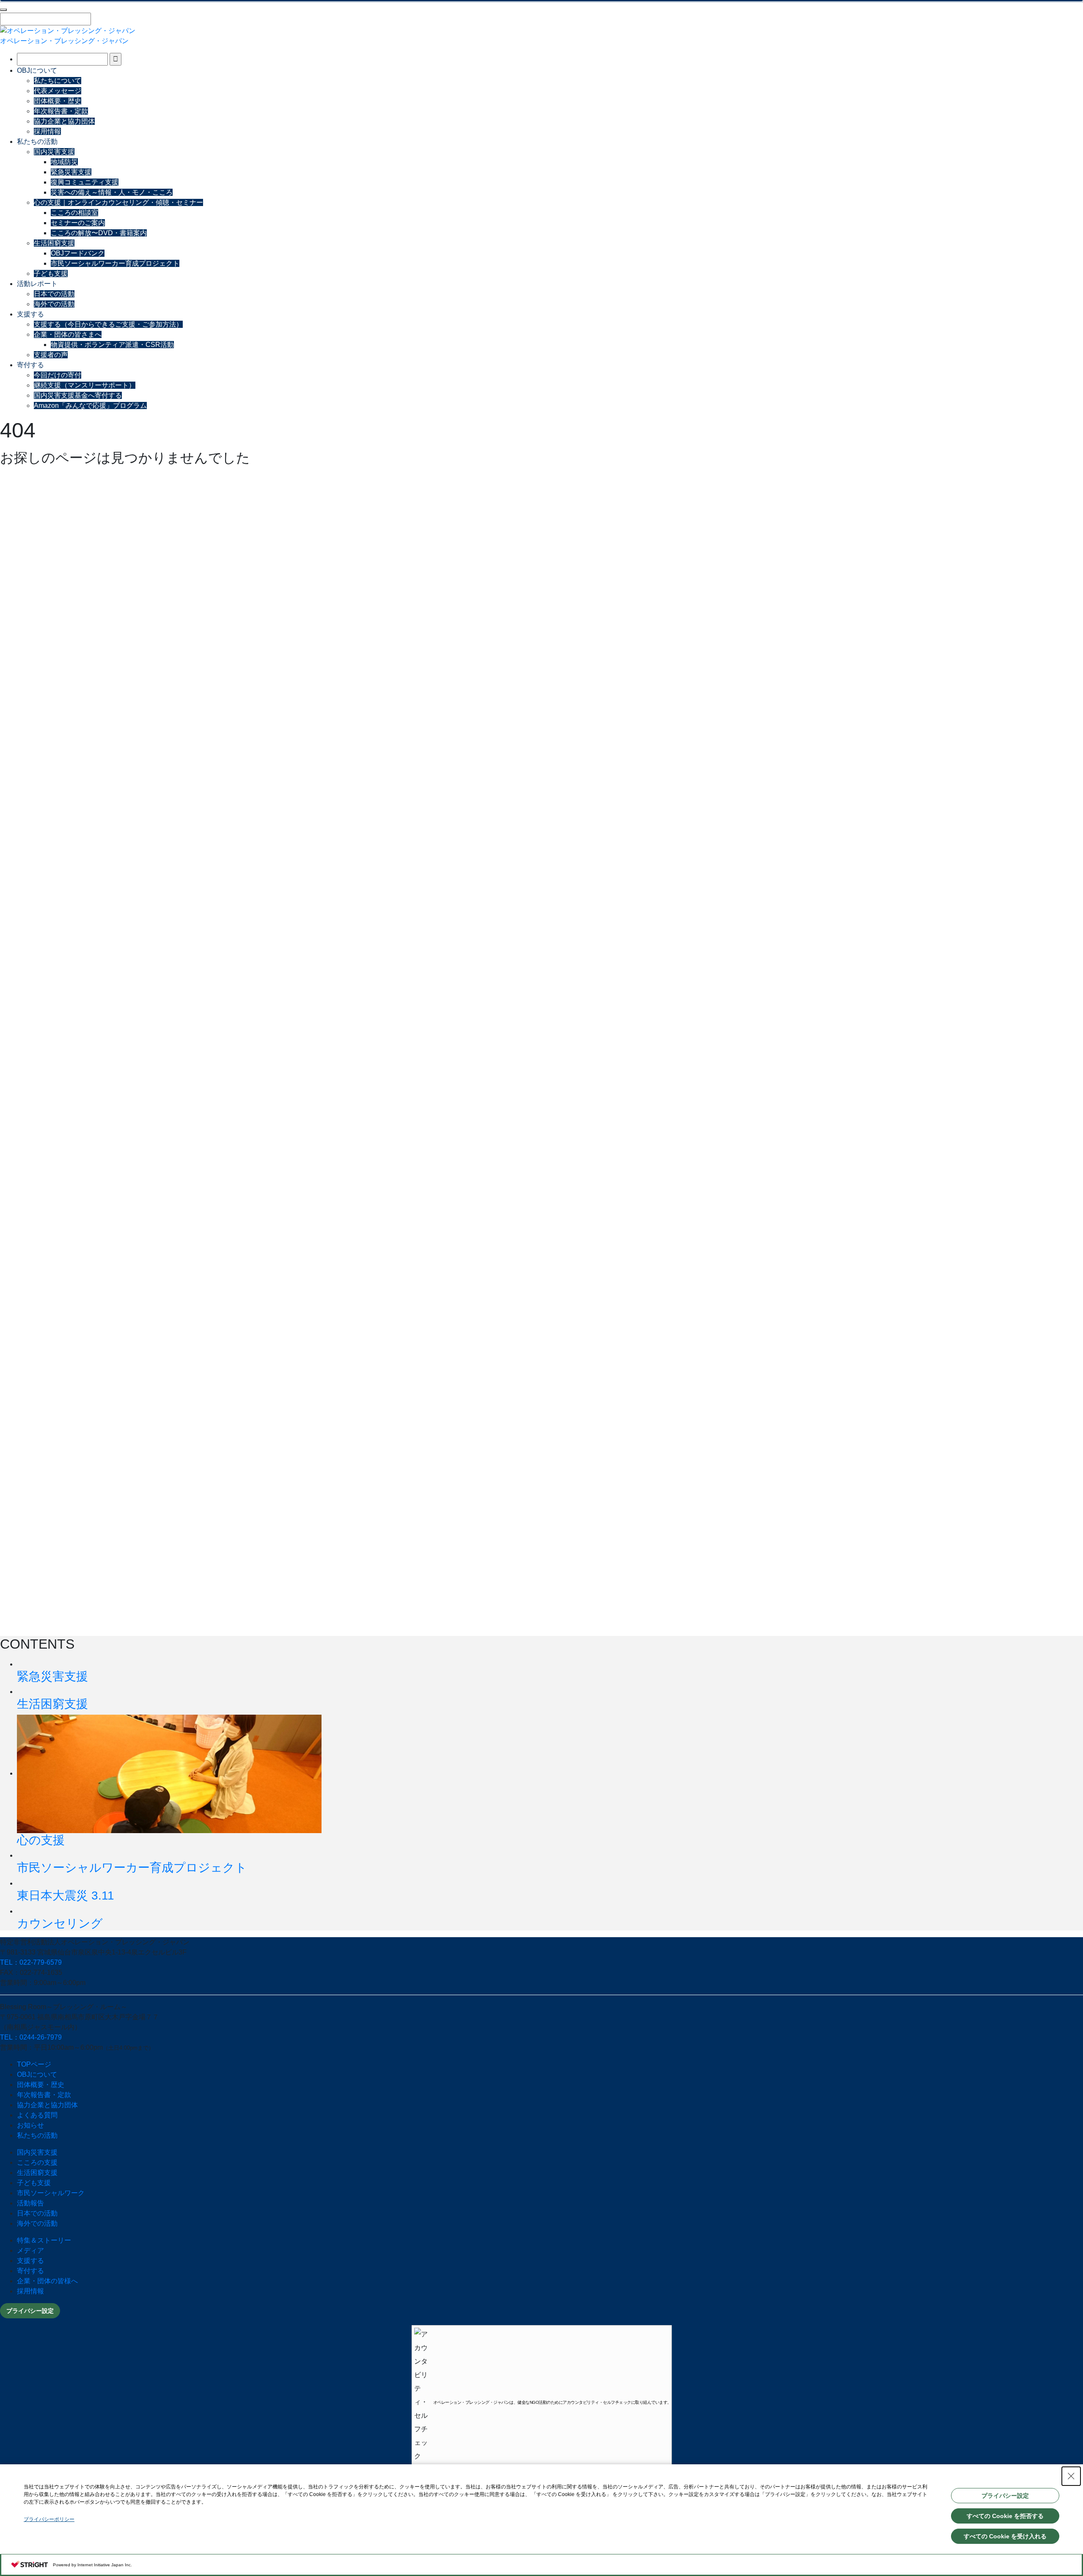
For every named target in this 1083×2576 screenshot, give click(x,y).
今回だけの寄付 (58, 375)
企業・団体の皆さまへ (68, 334)
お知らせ (30, 2125)
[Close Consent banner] (1071, 2476)
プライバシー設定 (30, 2311)
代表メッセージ (58, 91)
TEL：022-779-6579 (31, 1962)
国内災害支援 (54, 152)
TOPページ (34, 2064)
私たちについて (58, 81)
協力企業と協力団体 (64, 121)
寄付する (30, 365)
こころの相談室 (74, 213)
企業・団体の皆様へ (47, 2281)
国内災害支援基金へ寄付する (78, 395)
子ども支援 (51, 274)
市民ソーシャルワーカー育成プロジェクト (115, 263)
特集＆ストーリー (44, 2240)
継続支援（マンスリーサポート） (85, 385)
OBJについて (37, 70)
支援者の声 (51, 355)
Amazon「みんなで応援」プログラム (90, 406)
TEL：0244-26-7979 (31, 2037)
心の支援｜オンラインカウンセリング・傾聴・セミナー (118, 202)
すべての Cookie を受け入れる (1005, 2536)
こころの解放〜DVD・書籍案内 (99, 233)
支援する (30, 314)
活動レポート (37, 284)
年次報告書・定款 (61, 111)
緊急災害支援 (71, 172)
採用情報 (47, 131)
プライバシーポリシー (49, 2519)
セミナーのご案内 (78, 223)
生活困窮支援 (54, 243)
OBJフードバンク (78, 253)
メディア (30, 2250)
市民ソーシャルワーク (51, 2193)
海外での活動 (54, 304)
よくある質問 (37, 2115)
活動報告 (30, 2203)
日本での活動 (54, 294)
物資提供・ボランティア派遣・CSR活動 (112, 345)
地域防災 (64, 162)
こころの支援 (37, 2162)
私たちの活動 (37, 142)
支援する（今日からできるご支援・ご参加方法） (108, 324)
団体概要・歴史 (58, 101)
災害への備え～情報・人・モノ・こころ (112, 192)
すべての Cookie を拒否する (1005, 2516)
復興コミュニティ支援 (85, 182)
